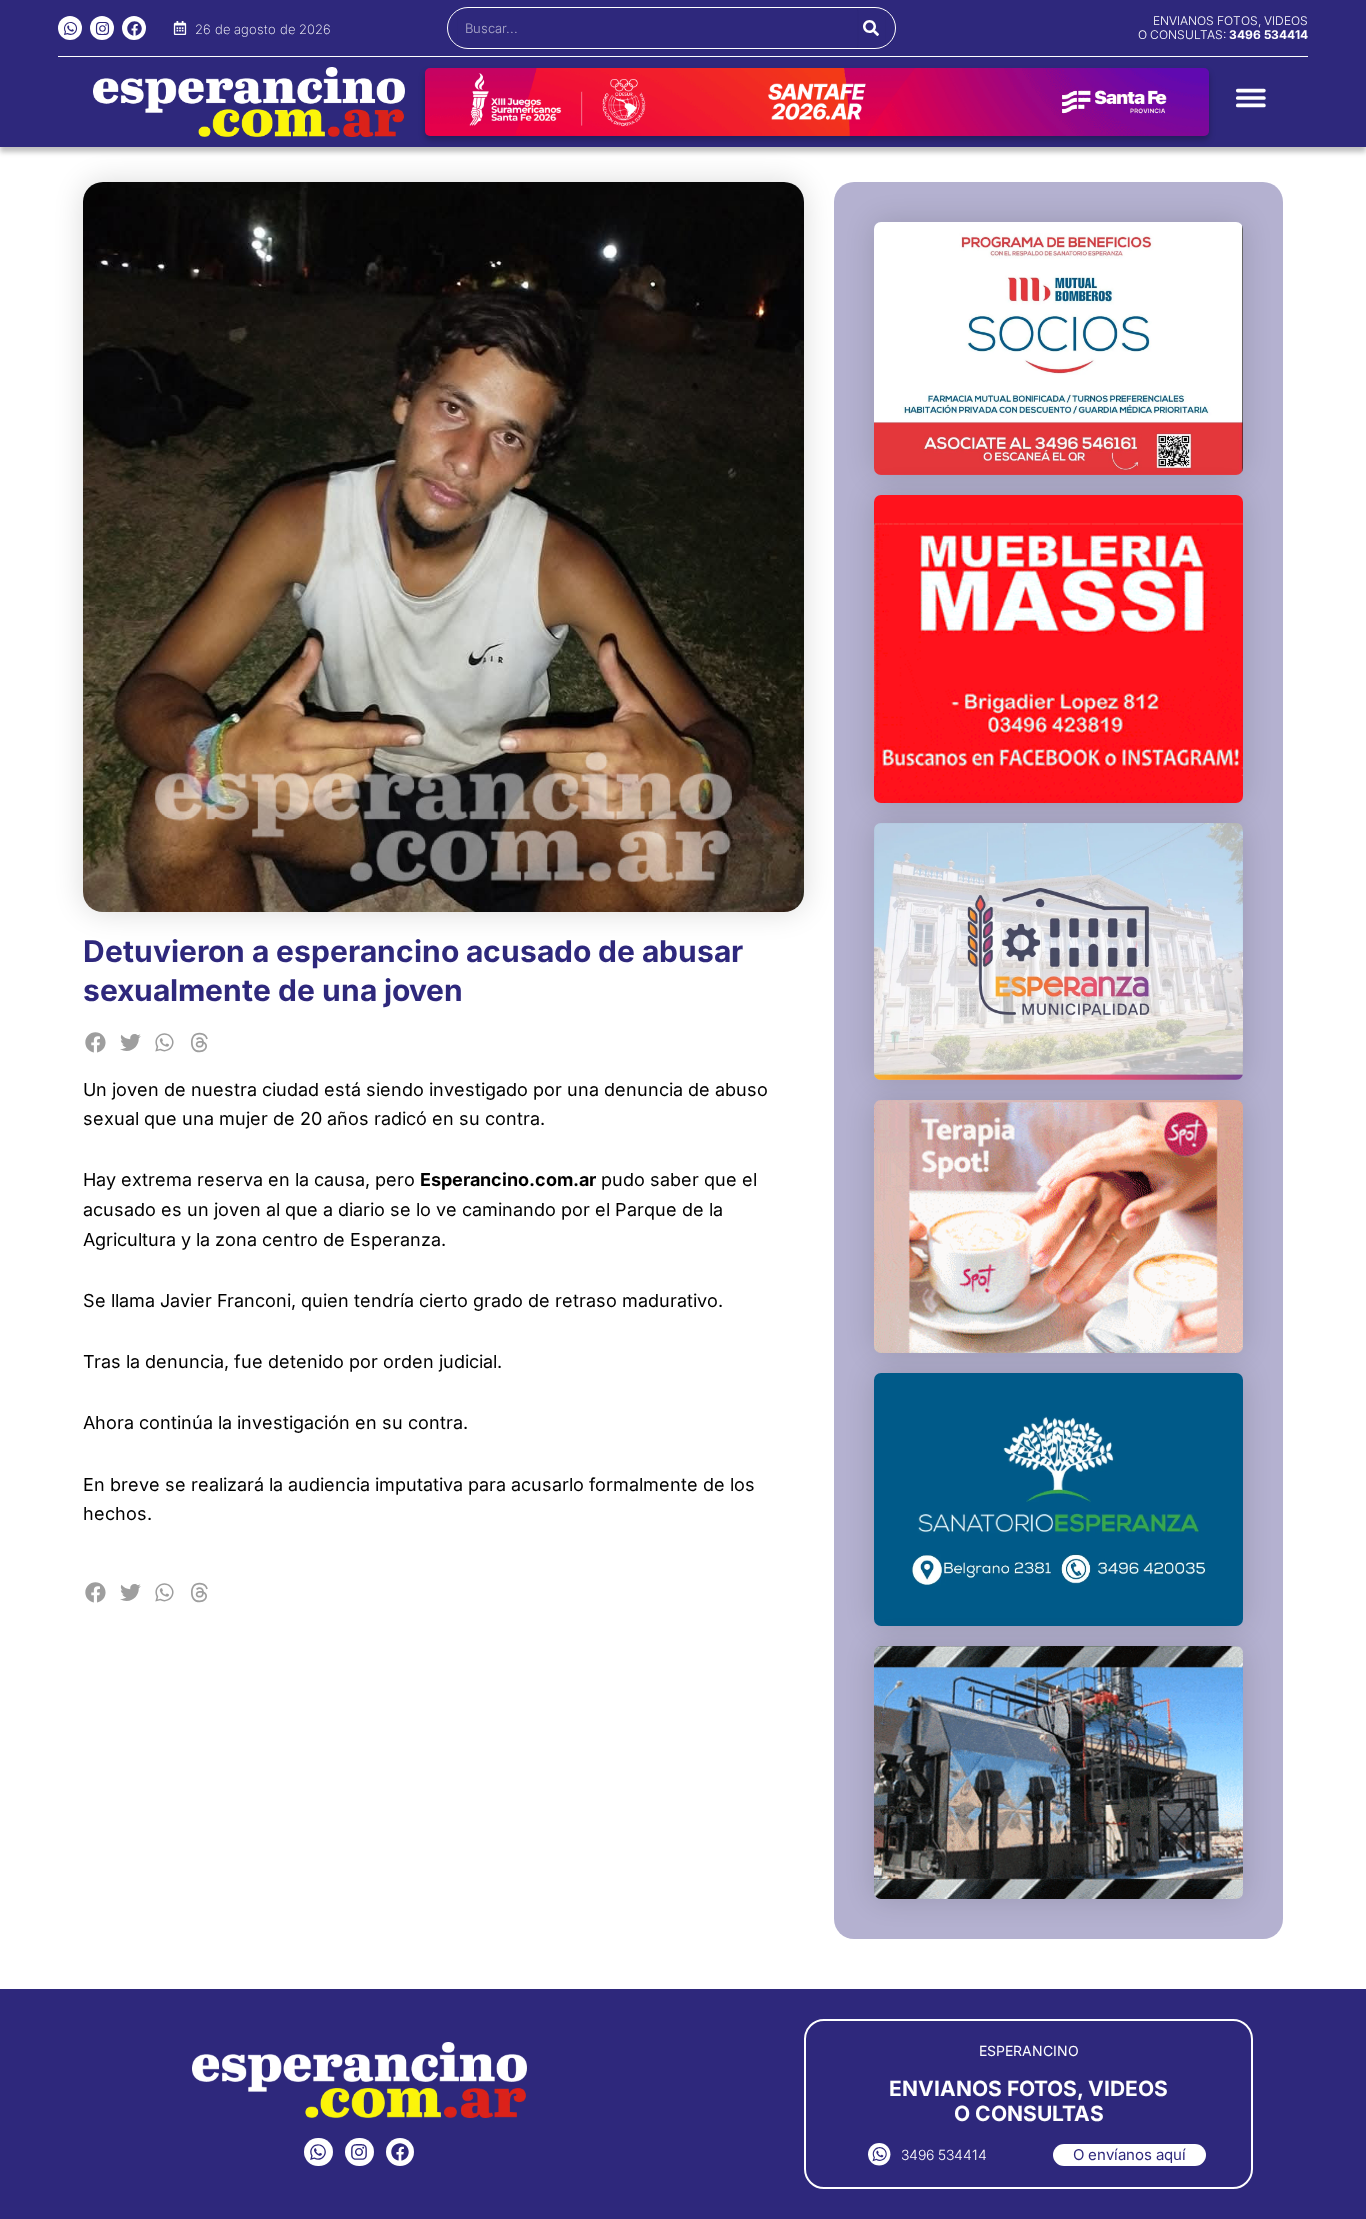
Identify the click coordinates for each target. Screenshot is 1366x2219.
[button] (95, 1042)
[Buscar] (871, 28)
